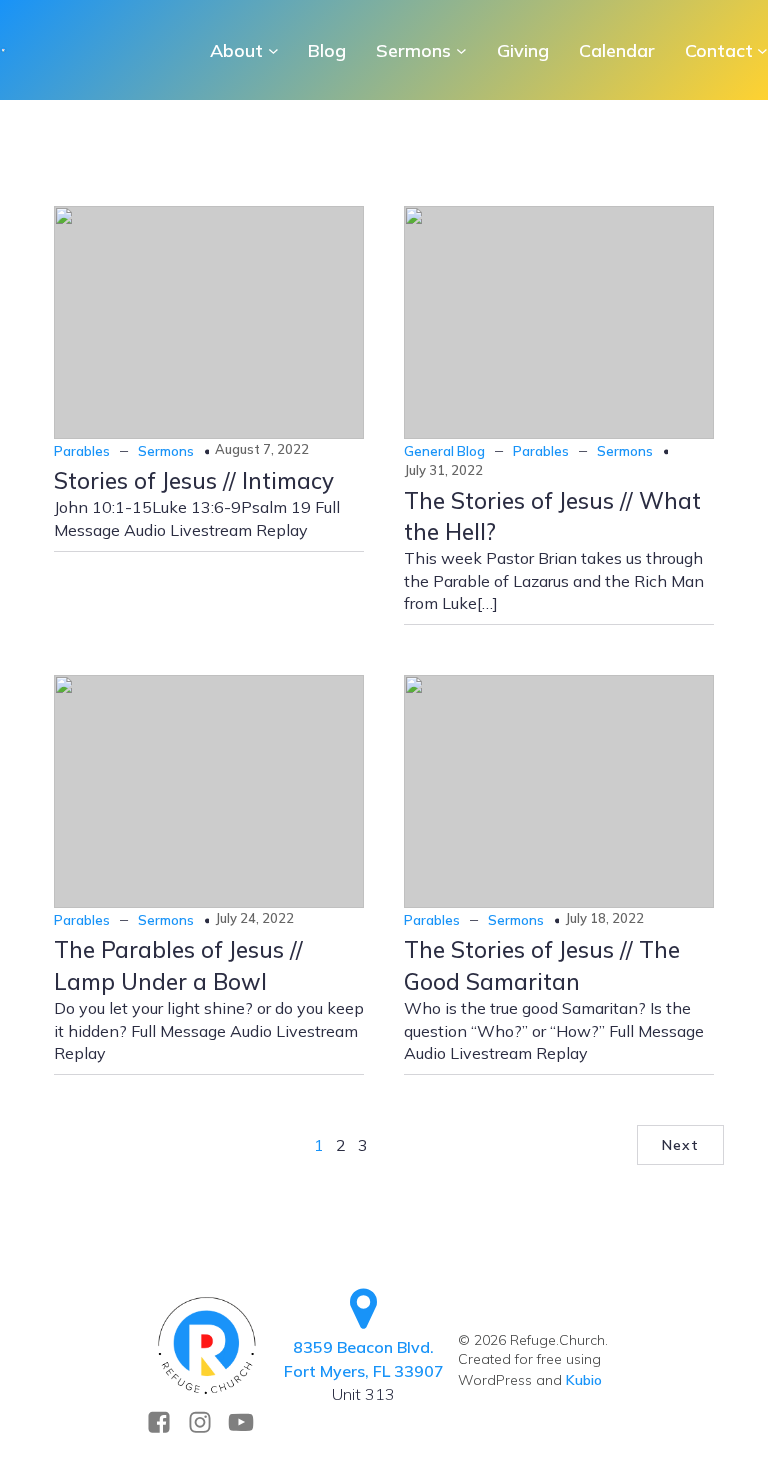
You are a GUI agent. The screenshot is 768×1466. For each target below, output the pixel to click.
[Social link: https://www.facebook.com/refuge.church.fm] (166, 1422)
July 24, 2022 (254, 918)
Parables (82, 451)
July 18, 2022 (604, 918)
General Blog (444, 451)
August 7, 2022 (262, 449)
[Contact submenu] (762, 50)
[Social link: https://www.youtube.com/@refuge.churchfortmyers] (248, 1422)
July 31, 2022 (443, 470)
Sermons (166, 451)
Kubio (584, 1380)
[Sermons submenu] (461, 50)
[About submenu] (273, 50)
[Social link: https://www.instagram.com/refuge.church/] (207, 1422)
